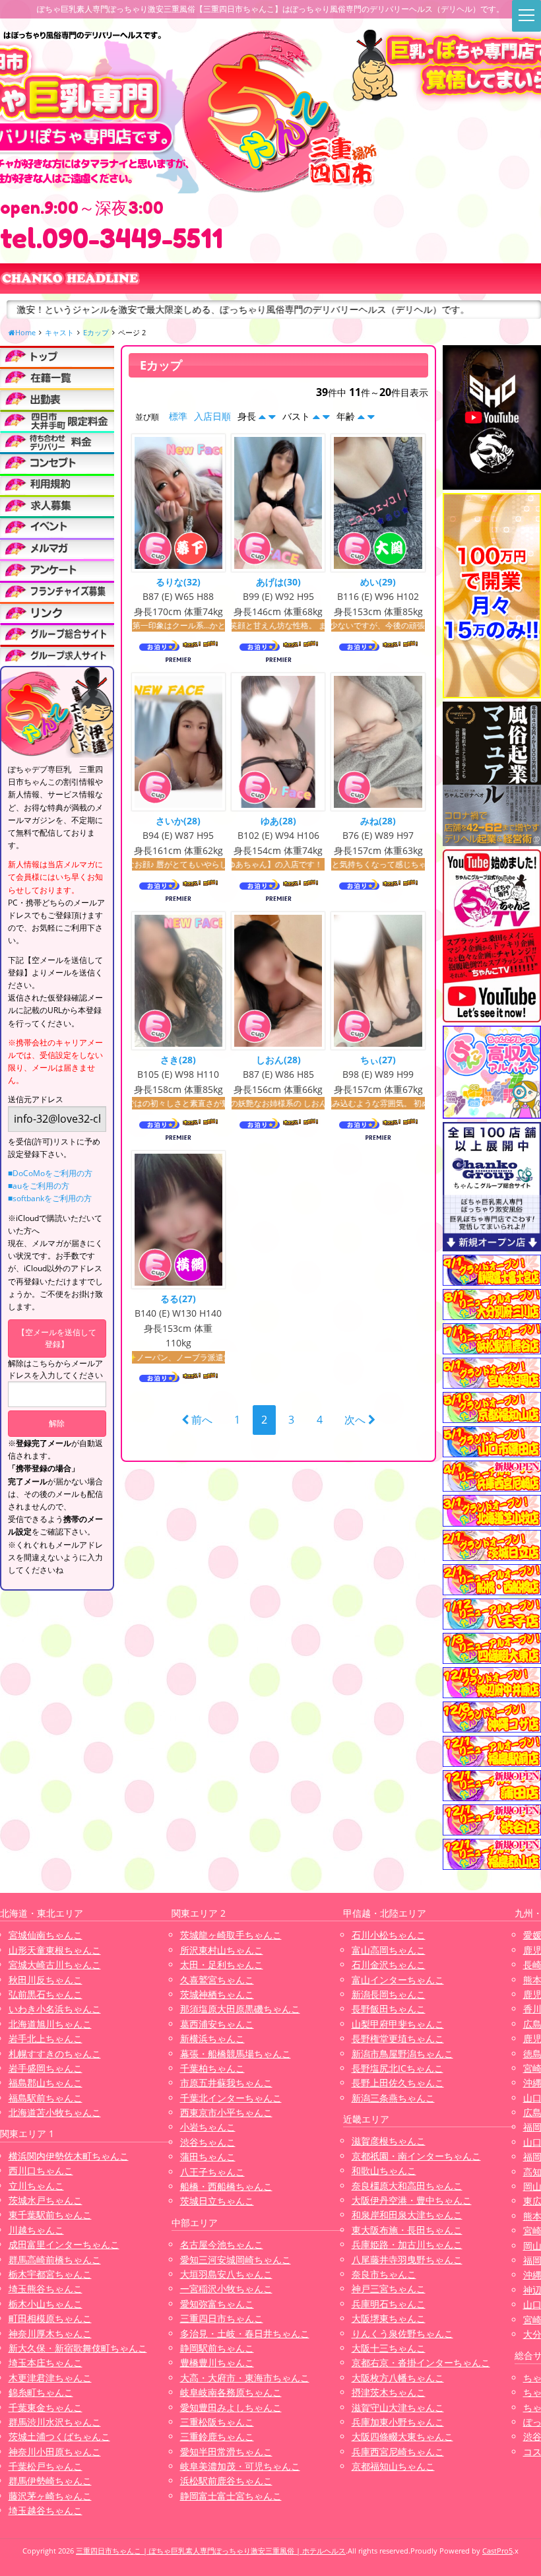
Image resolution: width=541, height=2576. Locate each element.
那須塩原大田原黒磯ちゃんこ (240, 2009)
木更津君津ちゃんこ (50, 2378)
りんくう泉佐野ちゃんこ (402, 2333)
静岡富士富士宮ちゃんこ (231, 2496)
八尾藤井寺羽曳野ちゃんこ (407, 2260)
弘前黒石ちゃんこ (46, 1994)
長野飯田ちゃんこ (389, 2009)
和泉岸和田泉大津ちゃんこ (407, 2215)
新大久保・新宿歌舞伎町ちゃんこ (78, 2348)
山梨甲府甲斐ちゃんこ (398, 2024)
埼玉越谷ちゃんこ (46, 2510)
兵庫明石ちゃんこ (389, 2304)
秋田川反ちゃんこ (46, 1980)
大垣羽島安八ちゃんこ (226, 2274)
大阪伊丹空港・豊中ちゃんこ (412, 2200)
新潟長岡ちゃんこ (389, 1994)
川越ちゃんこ (36, 2230)
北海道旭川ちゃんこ (50, 2024)
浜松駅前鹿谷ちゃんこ (226, 2481)
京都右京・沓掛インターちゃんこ (421, 2362)
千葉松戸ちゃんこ (46, 2466)
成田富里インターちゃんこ (64, 2244)
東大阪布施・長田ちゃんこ (407, 2230)
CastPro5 (497, 2551)
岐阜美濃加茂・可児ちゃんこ (240, 2466)
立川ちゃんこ (36, 2186)
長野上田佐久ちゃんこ (398, 2083)
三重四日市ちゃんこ (222, 2318)
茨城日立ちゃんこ (217, 2201)
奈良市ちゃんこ (384, 2274)
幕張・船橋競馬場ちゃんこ (236, 2054)
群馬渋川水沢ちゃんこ (55, 2422)
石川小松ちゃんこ (389, 1935)
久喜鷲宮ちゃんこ (217, 1980)
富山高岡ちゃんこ (389, 1950)
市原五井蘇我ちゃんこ (226, 2083)
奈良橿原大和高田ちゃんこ (407, 2186)
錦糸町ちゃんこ (41, 2392)
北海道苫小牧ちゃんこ (55, 2112)
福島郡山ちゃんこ (46, 2083)
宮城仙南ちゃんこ (46, 1935)
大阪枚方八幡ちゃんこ (398, 2378)
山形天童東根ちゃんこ (55, 1950)
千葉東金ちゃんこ (46, 2407)
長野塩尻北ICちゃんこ (398, 2068)
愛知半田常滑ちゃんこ (226, 2452)
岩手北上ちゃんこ (46, 2038)
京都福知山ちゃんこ (393, 2466)
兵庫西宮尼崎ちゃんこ (398, 2452)
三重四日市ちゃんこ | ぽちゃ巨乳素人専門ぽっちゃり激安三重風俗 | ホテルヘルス (211, 2551)
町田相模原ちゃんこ (50, 2318)
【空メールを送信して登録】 (57, 1338)
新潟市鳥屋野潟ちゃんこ (402, 2054)
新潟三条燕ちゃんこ (393, 2098)
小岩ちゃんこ (208, 2127)
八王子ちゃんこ (212, 2172)
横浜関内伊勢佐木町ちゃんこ (69, 2156)
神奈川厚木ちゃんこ (50, 2333)
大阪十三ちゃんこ (389, 2348)
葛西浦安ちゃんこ (217, 2024)
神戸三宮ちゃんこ (389, 2289)
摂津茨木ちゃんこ (389, 2392)
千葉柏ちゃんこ (212, 2068)
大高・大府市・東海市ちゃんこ (245, 2378)
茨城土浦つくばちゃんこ (59, 2436)
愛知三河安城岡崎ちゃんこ (236, 2260)
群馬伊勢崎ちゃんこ (50, 2481)
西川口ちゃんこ (41, 2170)
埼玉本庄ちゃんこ (46, 2362)
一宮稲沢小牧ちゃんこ (226, 2289)
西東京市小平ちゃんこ (226, 2112)
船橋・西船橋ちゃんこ (226, 2186)
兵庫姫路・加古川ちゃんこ (407, 2244)
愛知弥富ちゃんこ (217, 2304)
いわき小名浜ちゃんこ (55, 2009)
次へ (356, 1420)
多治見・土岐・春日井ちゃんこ (245, 2333)
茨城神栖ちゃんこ (217, 1994)
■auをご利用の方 (39, 1186)
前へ (201, 1420)
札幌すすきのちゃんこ (55, 2054)
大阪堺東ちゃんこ (389, 2318)
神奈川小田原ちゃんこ (55, 2452)
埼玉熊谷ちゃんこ (46, 2289)
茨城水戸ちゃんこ (46, 2200)
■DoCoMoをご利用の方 (50, 1173)
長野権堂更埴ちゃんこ (398, 2038)
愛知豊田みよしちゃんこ (231, 2407)
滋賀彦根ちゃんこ (389, 2141)
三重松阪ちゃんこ (217, 2422)
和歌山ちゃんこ (384, 2170)
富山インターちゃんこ (398, 1980)
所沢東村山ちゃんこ (222, 1950)
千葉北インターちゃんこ (231, 2098)
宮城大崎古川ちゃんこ (55, 1965)
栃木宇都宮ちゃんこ (50, 2274)
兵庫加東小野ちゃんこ (398, 2422)
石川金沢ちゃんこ (389, 1965)
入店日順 (212, 416)
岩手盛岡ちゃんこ (46, 2068)
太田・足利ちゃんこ (222, 1965)
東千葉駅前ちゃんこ (50, 2215)
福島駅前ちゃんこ (46, 2098)
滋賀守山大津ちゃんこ (398, 2407)
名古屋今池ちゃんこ (222, 2244)
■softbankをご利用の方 (50, 1198)
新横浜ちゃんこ (212, 2038)
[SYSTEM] (57, 420)
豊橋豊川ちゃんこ (217, 2362)
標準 (178, 416)
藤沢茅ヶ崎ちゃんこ (50, 2496)
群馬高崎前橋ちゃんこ (55, 2260)
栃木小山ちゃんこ (46, 2304)
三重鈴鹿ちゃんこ (217, 2436)
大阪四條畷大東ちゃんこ (402, 2436)
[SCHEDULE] (57, 398)
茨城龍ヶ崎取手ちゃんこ (231, 1935)
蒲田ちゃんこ (208, 2157)
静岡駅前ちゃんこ (217, 2348)
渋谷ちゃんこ (208, 2142)
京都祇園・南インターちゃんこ (416, 2156)
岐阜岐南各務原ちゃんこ (231, 2392)
